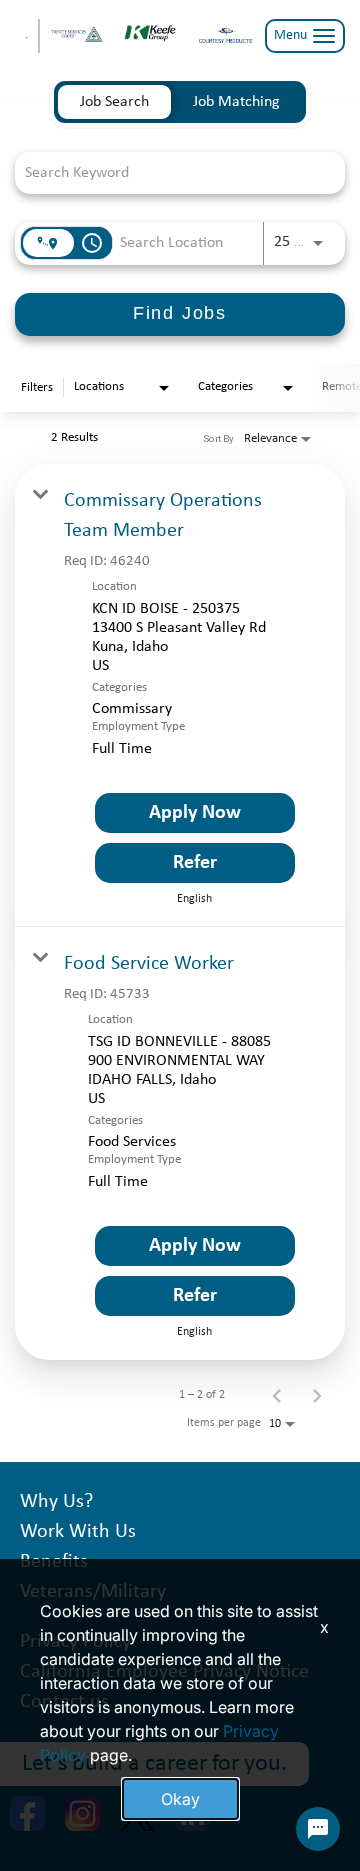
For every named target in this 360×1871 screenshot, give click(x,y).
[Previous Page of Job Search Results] (277, 1395)
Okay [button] (180, 1799)
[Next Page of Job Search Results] (317, 1395)
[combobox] (170, 172)
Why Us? (56, 1502)
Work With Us (78, 1532)
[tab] (114, 102)
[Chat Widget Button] (318, 1829)
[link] (180, 695)
